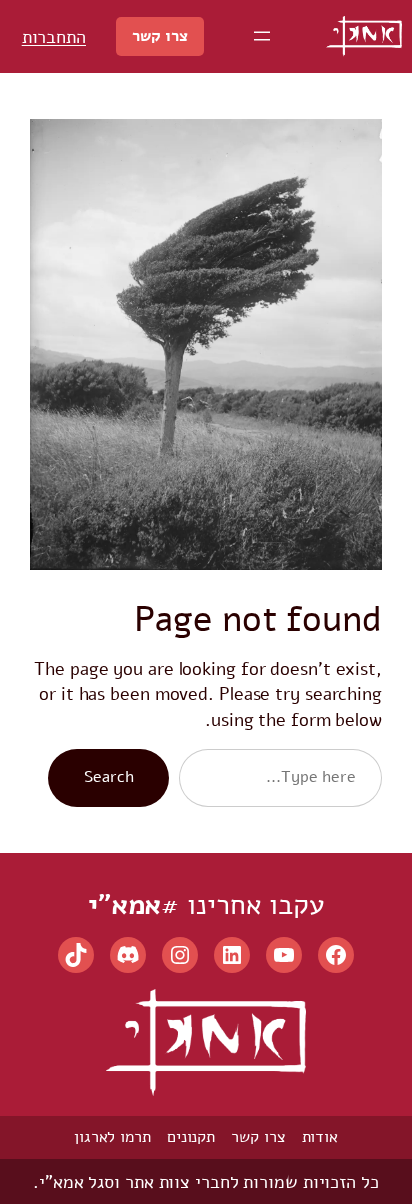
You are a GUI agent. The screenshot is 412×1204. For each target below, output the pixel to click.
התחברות (54, 36)
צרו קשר (159, 36)
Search (108, 777)
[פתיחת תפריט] (262, 36)
